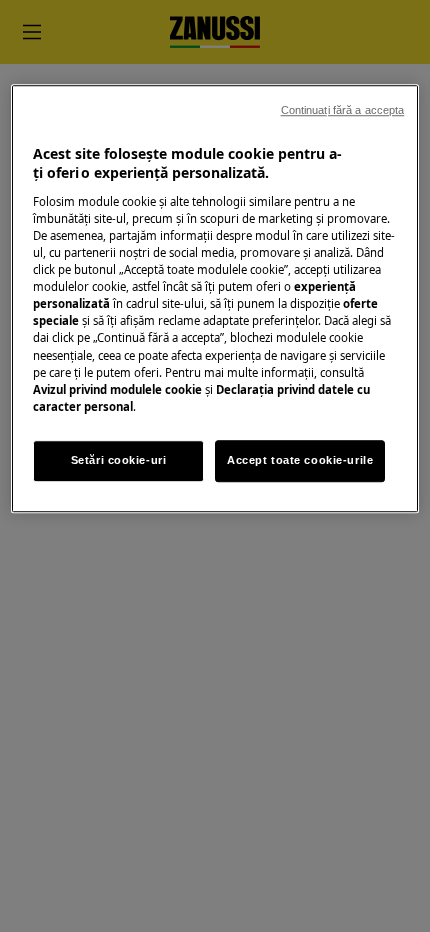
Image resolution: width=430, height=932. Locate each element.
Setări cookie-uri (119, 460)
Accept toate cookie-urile (300, 460)
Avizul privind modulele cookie (117, 389)
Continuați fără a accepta (343, 110)
